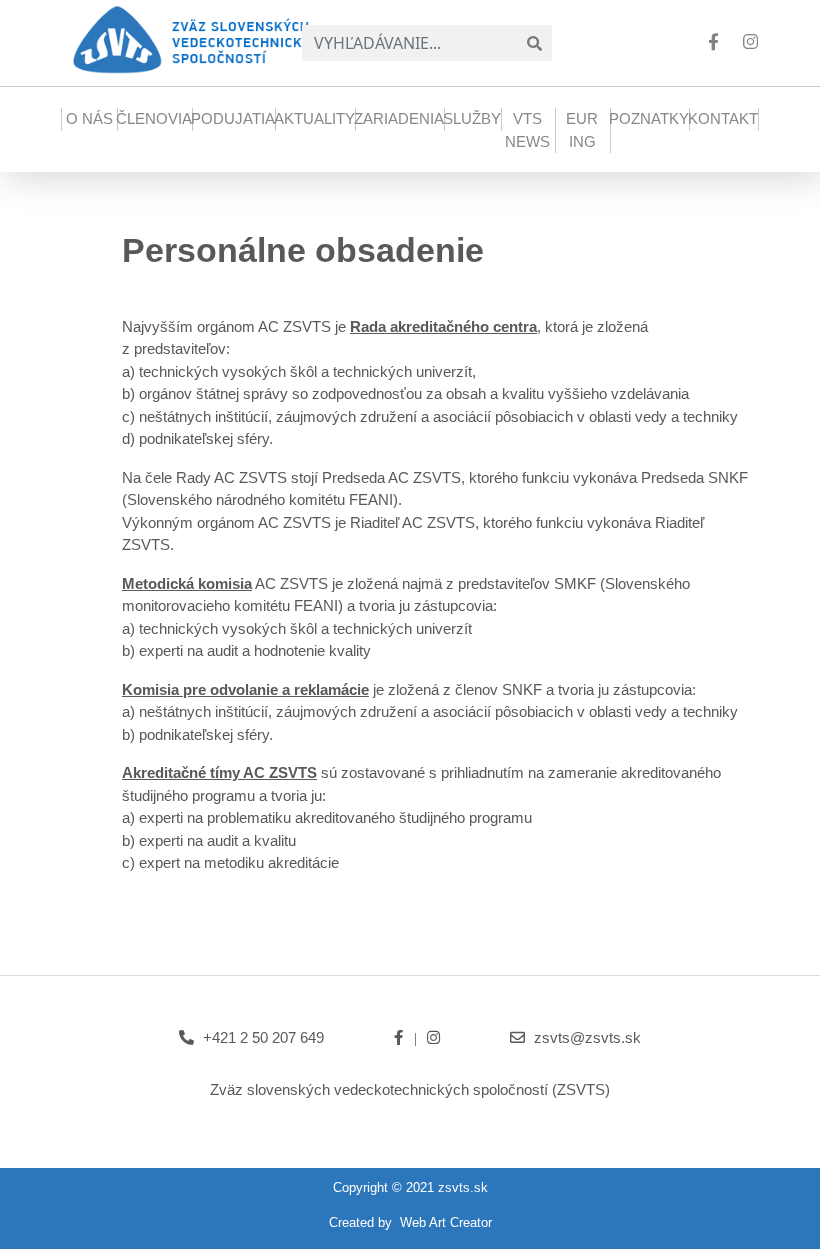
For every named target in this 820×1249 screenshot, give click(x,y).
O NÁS (89, 118)
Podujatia (233, 118)
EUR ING (582, 130)
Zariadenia (399, 118)
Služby (472, 118)
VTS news (527, 130)
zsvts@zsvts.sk (587, 1037)
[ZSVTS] (199, 38)
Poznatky (649, 118)
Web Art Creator (446, 1222)
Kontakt (723, 118)
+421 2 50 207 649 (263, 1037)
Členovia (154, 118)
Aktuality (314, 118)
